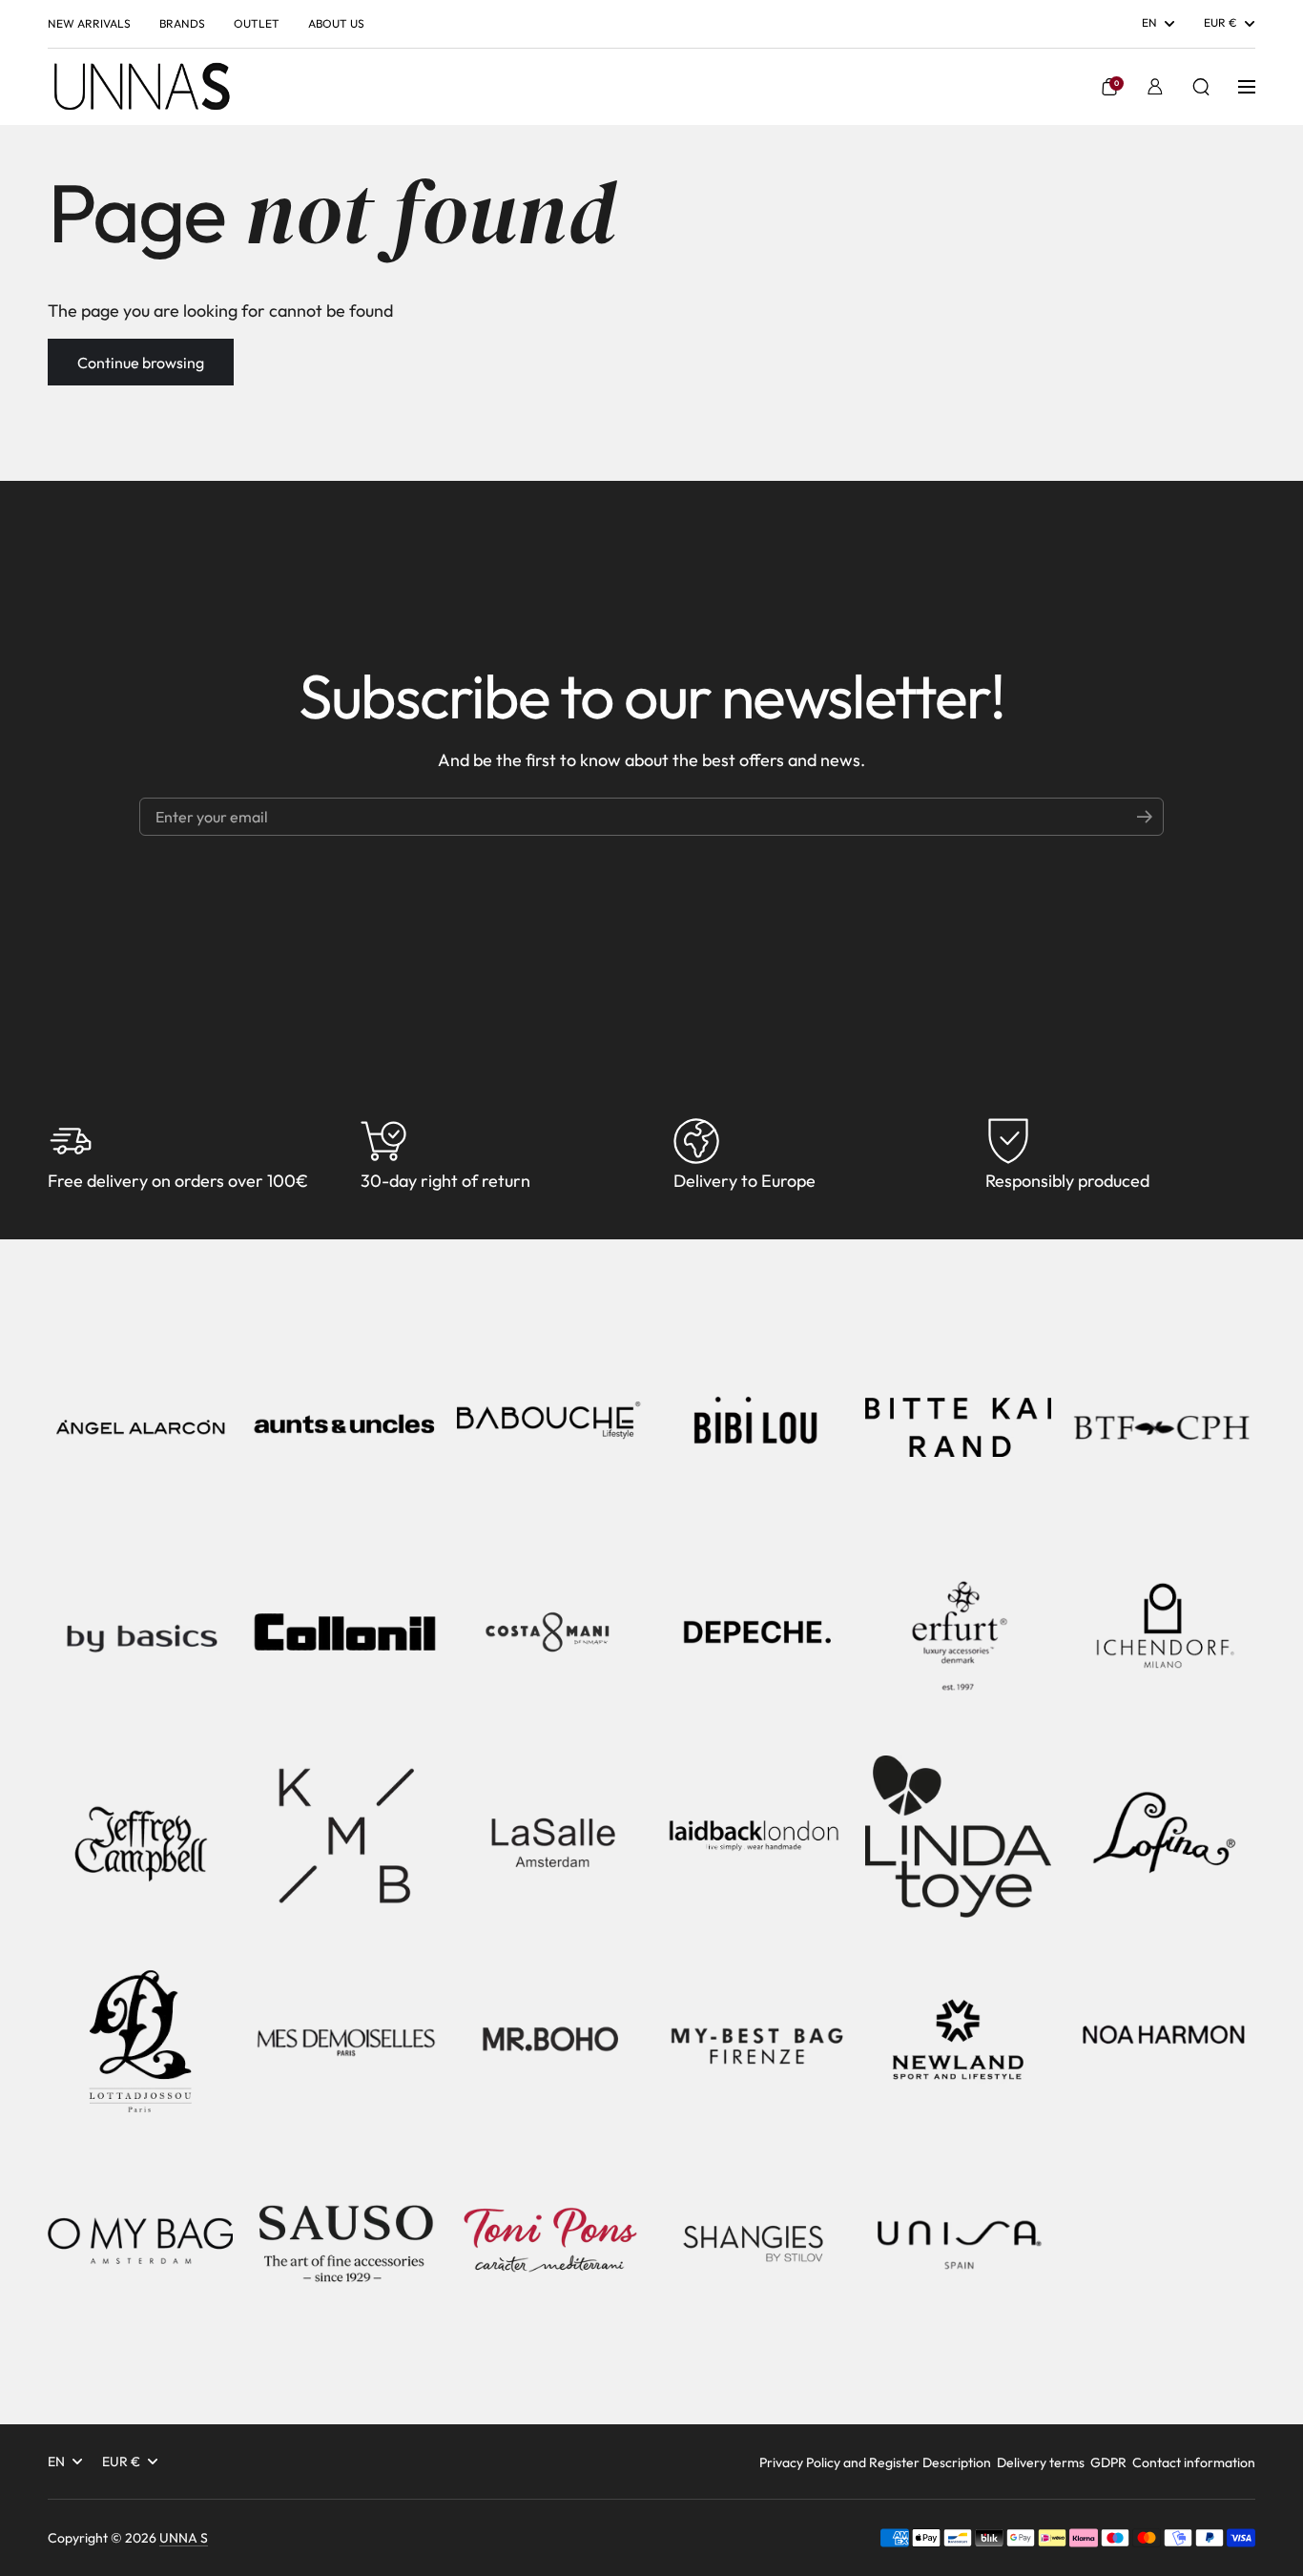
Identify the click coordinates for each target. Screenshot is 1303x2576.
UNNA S (184, 2538)
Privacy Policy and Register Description (875, 2462)
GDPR (1108, 2462)
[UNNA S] (141, 87)
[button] (1109, 87)
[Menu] (1247, 87)
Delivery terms (1041, 2462)
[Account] (1155, 87)
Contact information (1194, 2462)
